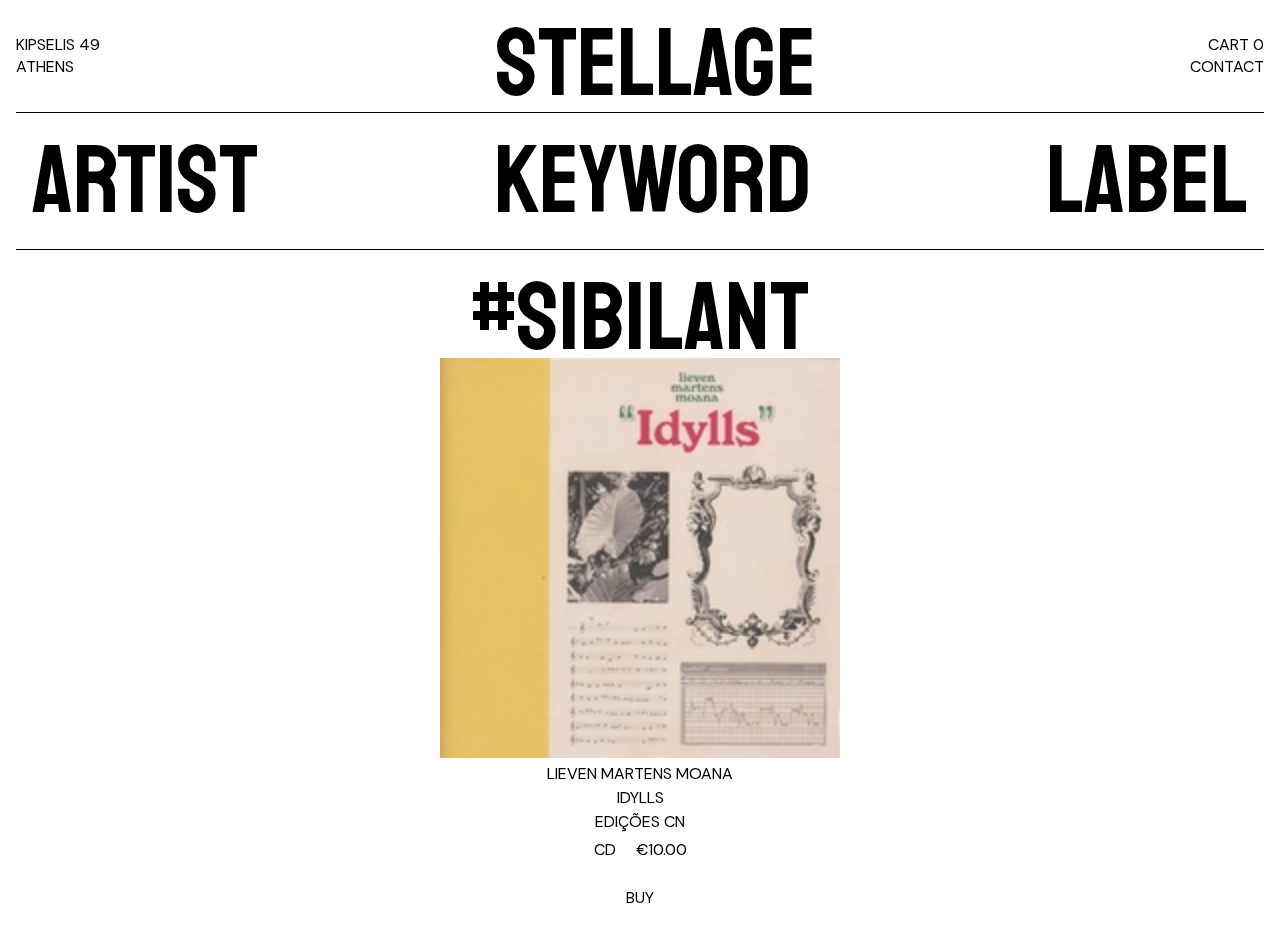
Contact (1227, 66)
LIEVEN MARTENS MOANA (640, 773)
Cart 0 (1236, 44)
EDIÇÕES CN (640, 821)
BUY (640, 873)
